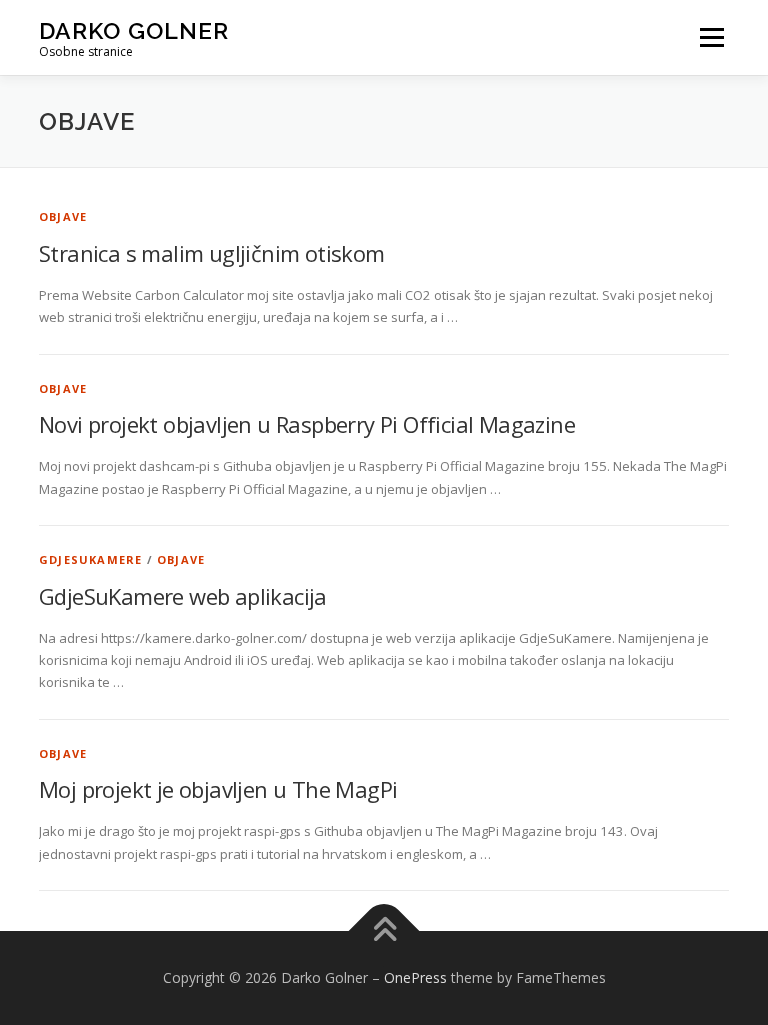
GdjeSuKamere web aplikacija (183, 596)
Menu (711, 37)
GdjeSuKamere (90, 559)
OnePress (415, 977)
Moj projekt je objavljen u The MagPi (218, 789)
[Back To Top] (384, 931)
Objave (63, 216)
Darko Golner (134, 30)
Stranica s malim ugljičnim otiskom (212, 253)
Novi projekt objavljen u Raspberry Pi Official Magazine (307, 424)
